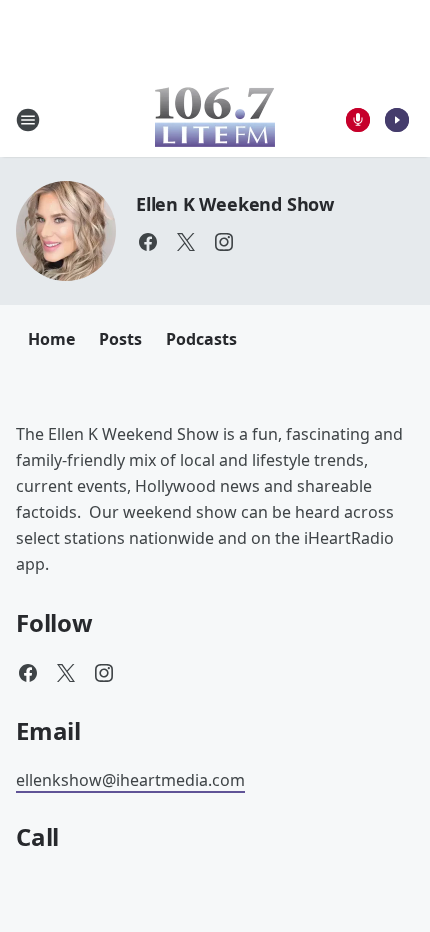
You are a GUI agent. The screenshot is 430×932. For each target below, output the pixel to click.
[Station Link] (215, 119)
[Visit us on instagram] (224, 242)
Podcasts (201, 339)
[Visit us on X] (186, 242)
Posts (120, 339)
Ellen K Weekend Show (235, 204)
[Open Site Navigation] (28, 120)
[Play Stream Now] (397, 120)
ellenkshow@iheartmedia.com (130, 780)
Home (51, 339)
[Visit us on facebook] (148, 242)
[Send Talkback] (358, 120)
